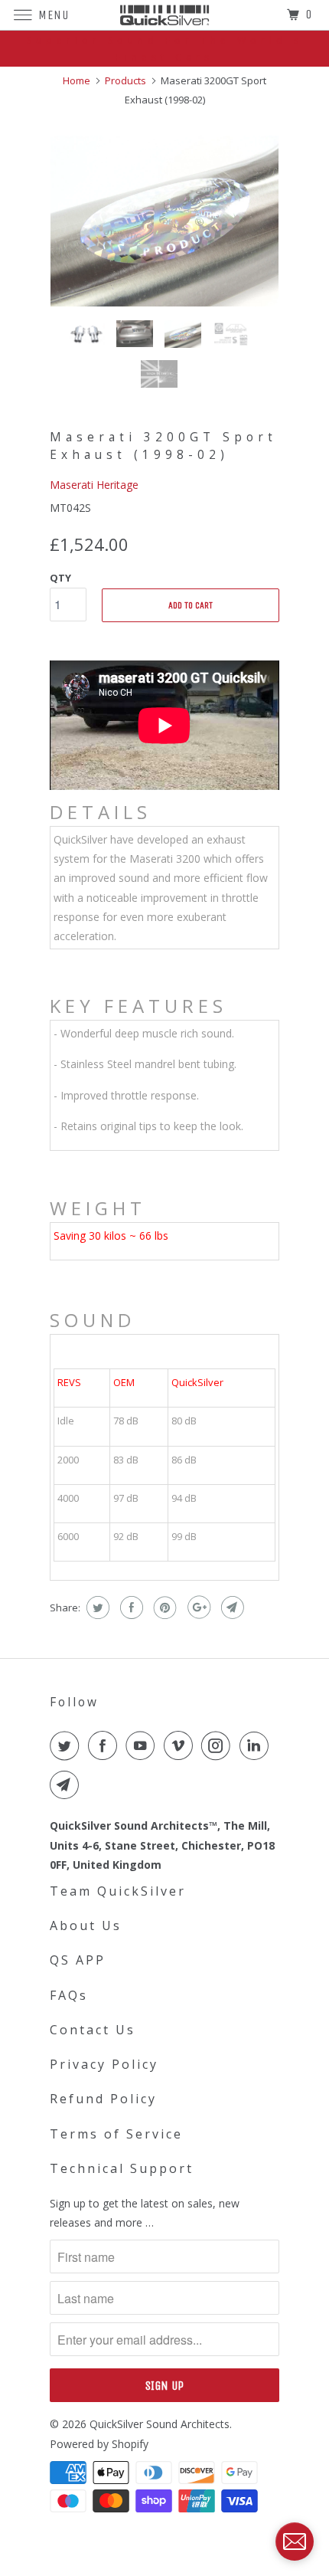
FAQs (69, 1995)
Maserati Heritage (94, 485)
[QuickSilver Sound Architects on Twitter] (67, 1745)
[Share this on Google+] (197, 1608)
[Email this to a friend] (231, 1608)
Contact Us (93, 2030)
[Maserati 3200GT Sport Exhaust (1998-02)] (164, 221)
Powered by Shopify (99, 2444)
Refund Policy (103, 2099)
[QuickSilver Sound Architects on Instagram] (219, 1745)
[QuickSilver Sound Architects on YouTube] (143, 1745)
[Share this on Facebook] (130, 1608)
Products (125, 80)
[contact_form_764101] (295, 2542)
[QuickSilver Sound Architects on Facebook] (106, 1745)
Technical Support (122, 2168)
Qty (60, 578)
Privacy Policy (104, 2064)
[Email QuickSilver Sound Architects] (67, 1785)
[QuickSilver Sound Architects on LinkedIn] (257, 1745)
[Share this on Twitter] (96, 1608)
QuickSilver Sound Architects (160, 2424)
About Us (86, 1925)
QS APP (78, 1960)
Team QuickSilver (118, 1891)
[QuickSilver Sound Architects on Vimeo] (181, 1745)
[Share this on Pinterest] (163, 1608)
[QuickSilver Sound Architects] (165, 15)
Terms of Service (116, 2134)
